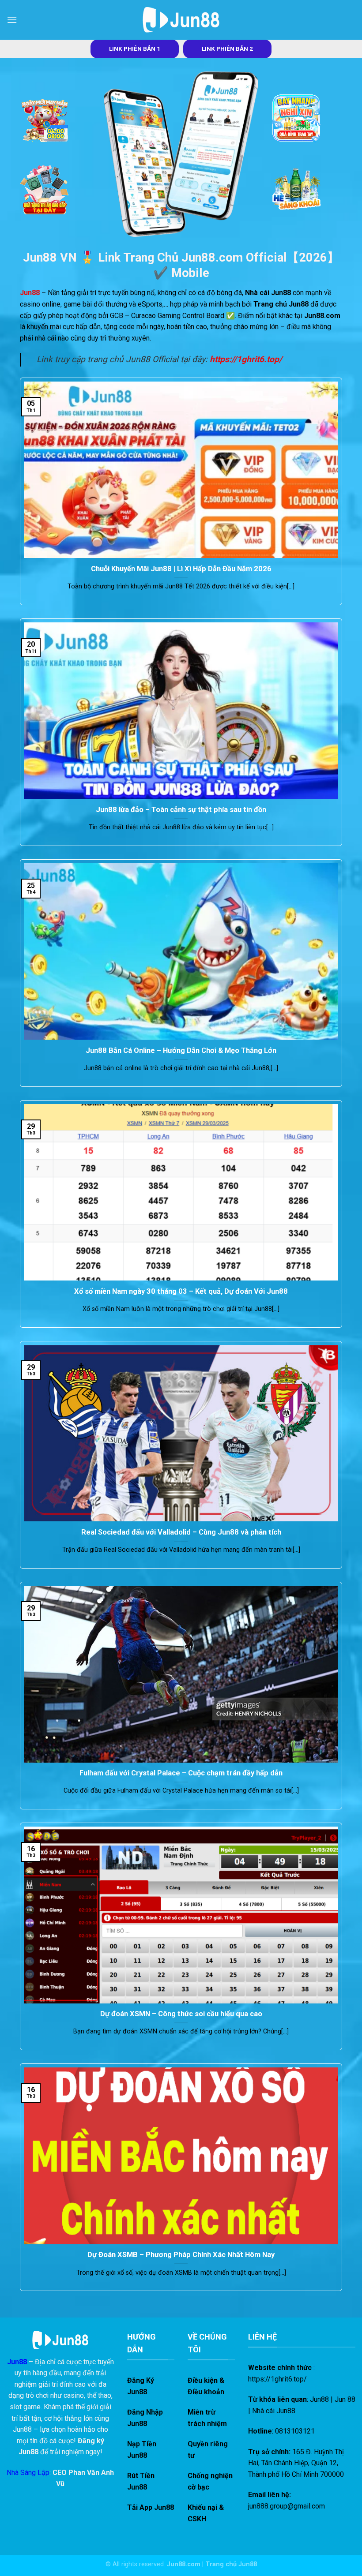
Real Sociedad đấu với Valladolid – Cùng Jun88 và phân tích (181, 1532)
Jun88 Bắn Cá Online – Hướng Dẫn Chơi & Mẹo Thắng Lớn (181, 1050)
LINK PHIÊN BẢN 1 (135, 49)
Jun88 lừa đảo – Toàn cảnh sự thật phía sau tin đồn (181, 810)
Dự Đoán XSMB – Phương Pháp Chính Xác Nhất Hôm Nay (181, 2255)
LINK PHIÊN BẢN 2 (227, 49)
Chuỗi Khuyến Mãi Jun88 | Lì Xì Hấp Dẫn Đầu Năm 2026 (181, 569)
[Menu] (12, 20)
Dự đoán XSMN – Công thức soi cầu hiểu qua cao (181, 2014)
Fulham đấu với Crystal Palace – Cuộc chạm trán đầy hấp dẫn (181, 1773)
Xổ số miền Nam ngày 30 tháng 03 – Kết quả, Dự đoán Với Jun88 (181, 1291)
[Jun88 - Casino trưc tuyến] (181, 20)
